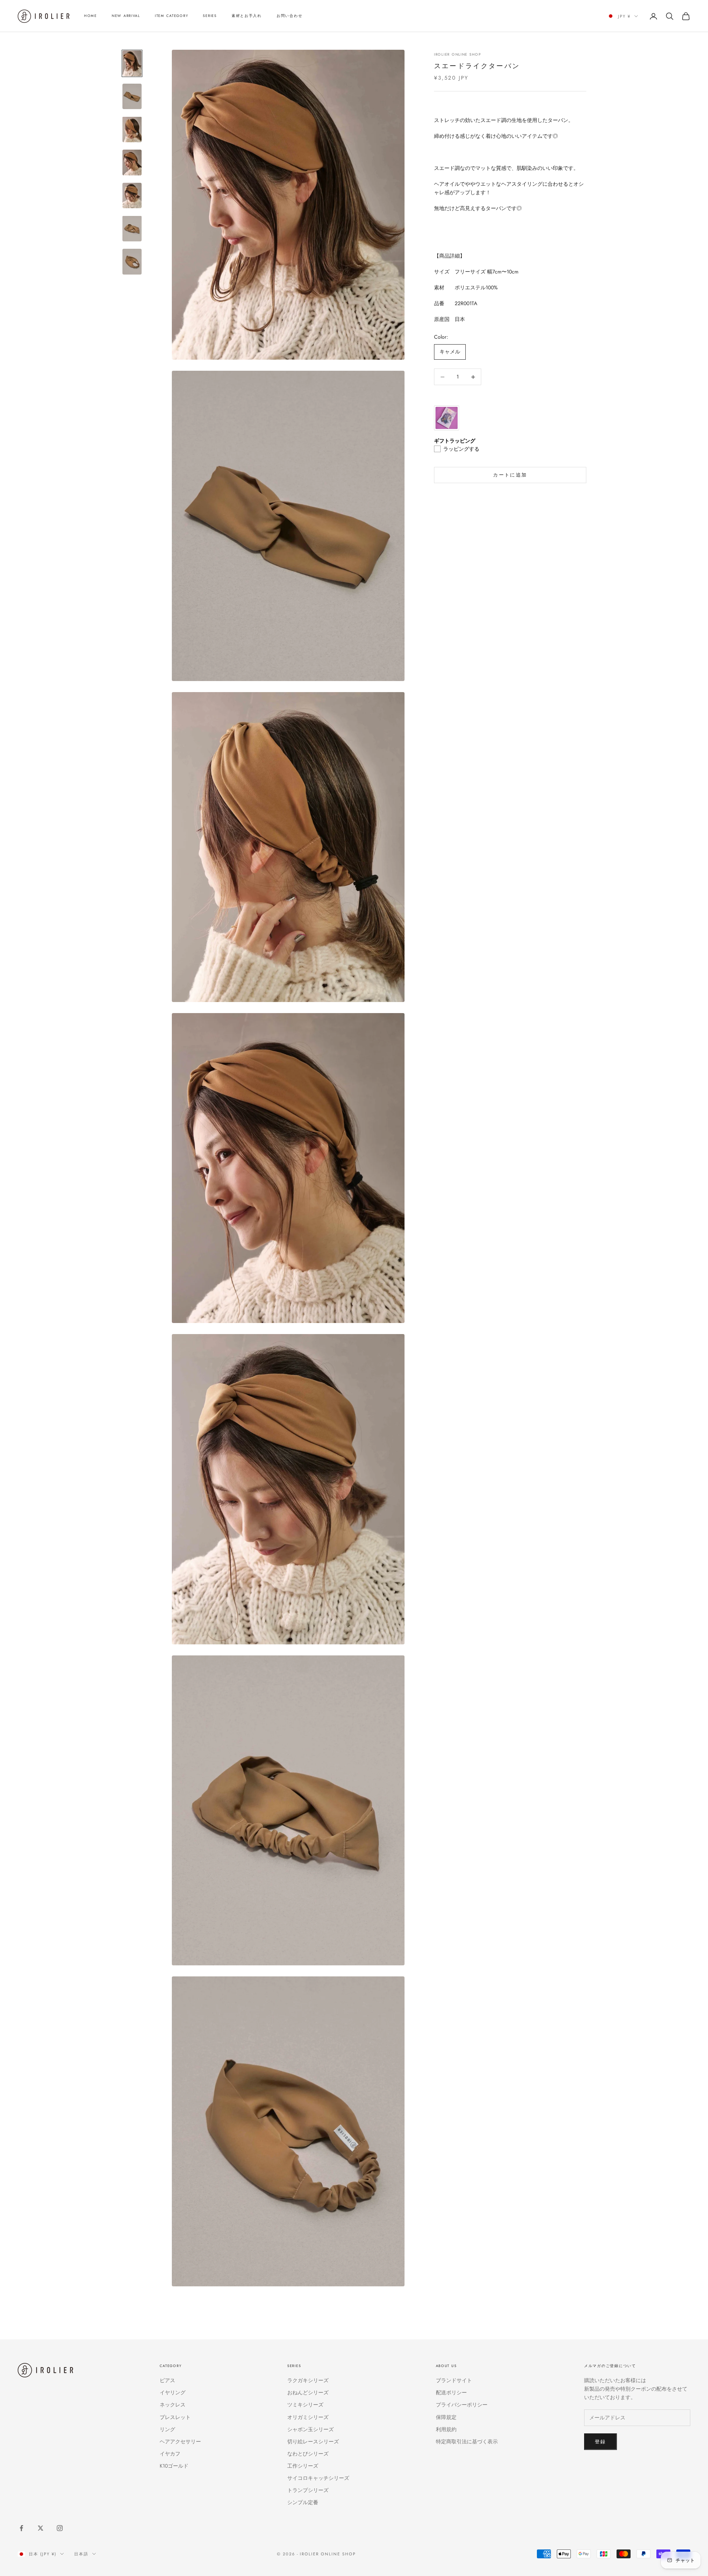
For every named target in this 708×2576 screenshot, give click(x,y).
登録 (601, 2442)
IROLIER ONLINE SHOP (458, 55)
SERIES (210, 16)
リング (167, 2429)
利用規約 (446, 2429)
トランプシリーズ (308, 2490)
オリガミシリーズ (308, 2417)
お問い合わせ (289, 16)
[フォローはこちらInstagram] (60, 2528)
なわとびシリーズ (308, 2454)
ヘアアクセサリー (180, 2441)
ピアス (167, 2380)
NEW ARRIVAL (126, 16)
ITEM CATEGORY (171, 16)
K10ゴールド (174, 2466)
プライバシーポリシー (462, 2405)
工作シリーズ (303, 2466)
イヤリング (173, 2392)
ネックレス (173, 2405)
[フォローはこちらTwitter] (41, 2528)
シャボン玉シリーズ (310, 2429)
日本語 (81, 2554)
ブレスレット (175, 2417)
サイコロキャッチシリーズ (318, 2478)
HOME (91, 16)
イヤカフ (170, 2454)
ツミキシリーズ (305, 2405)
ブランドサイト (454, 2380)
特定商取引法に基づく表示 (467, 2441)
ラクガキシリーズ (308, 2380)
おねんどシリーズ (308, 2392)
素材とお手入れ (247, 16)
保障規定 (446, 2417)
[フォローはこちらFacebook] (21, 2528)
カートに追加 (510, 475)
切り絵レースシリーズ (313, 2441)
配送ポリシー (451, 2392)
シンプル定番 (303, 2502)
